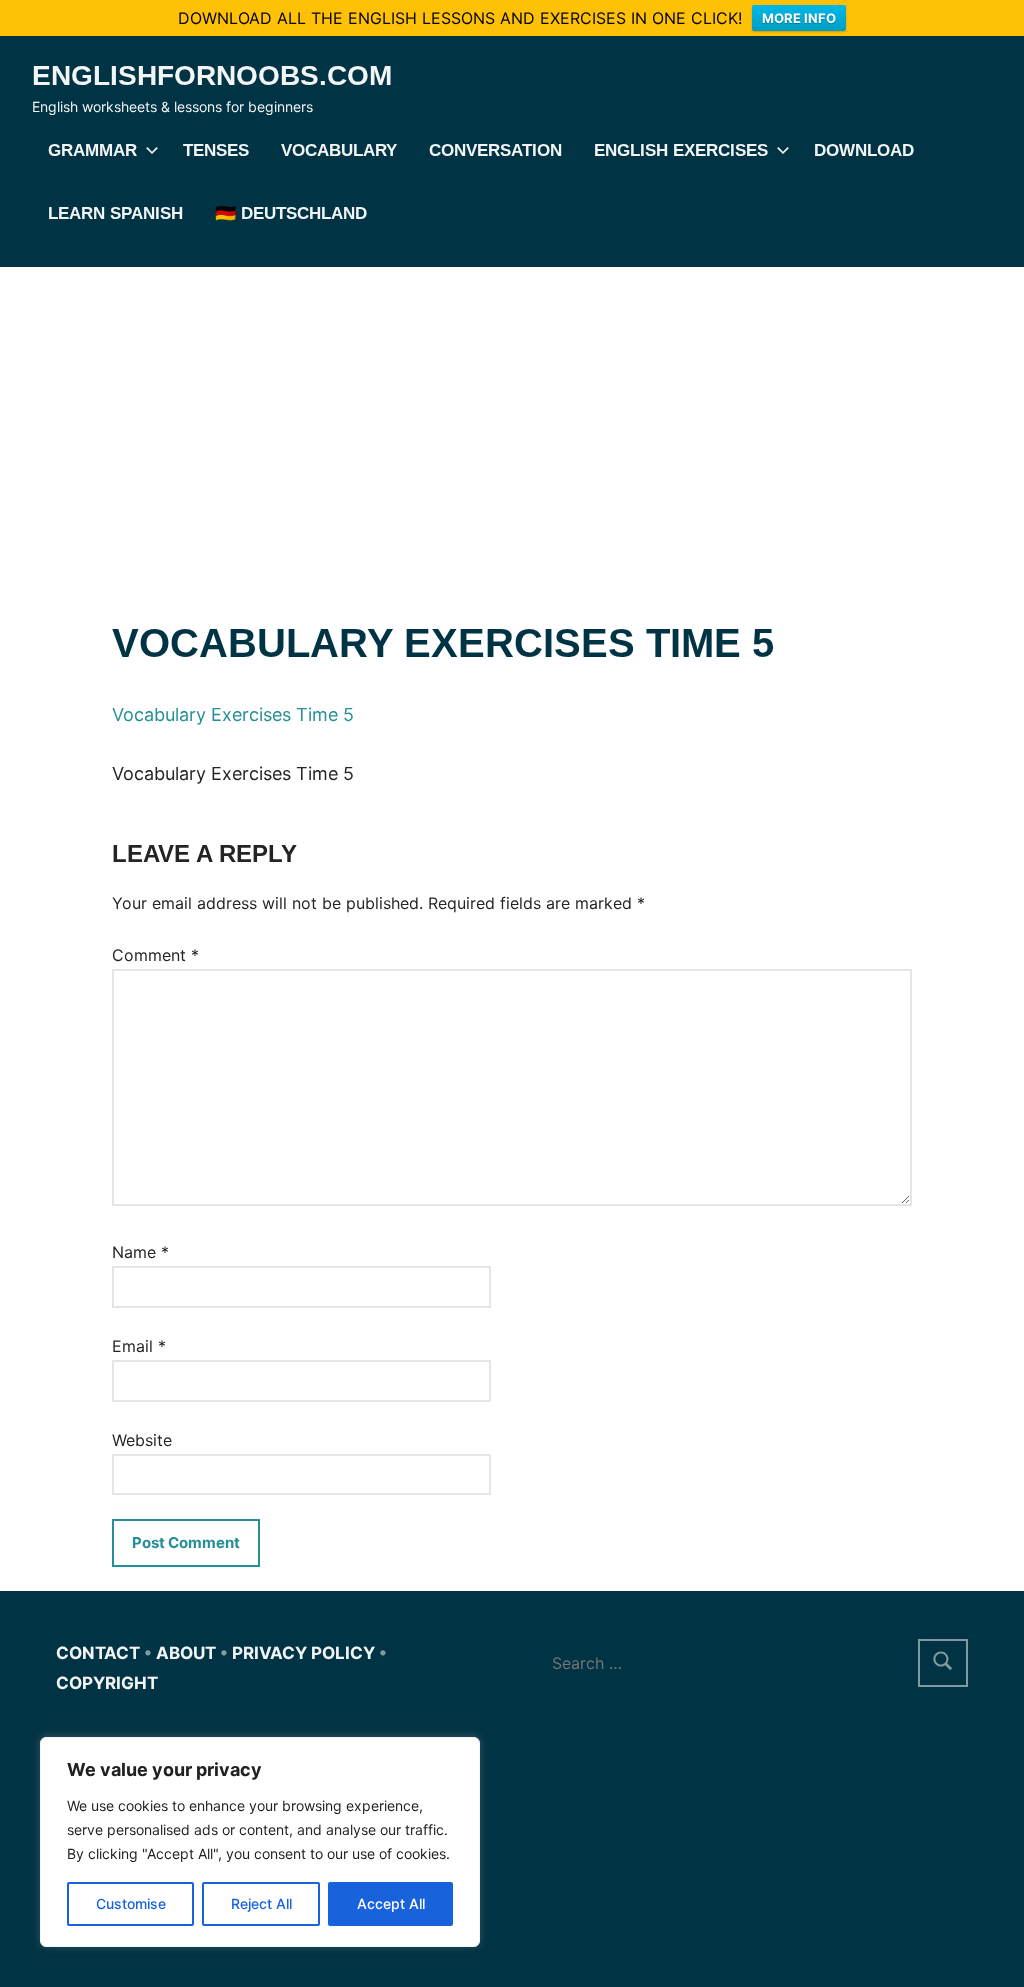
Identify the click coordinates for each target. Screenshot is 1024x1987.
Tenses (216, 150)
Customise (131, 1903)
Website (142, 1440)
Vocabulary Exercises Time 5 (233, 714)
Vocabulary (339, 150)
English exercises (681, 150)
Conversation (495, 150)
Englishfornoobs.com (212, 75)
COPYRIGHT (107, 1683)
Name (140, 1252)
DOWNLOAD (864, 150)
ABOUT (186, 1653)
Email (139, 1346)
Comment (155, 955)
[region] (260, 1842)
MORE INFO (799, 18)
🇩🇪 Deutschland (291, 213)
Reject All (261, 1903)
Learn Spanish (115, 213)
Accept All (391, 1903)
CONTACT (98, 1653)
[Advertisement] (512, 417)
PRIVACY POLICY (303, 1653)
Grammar (92, 150)
